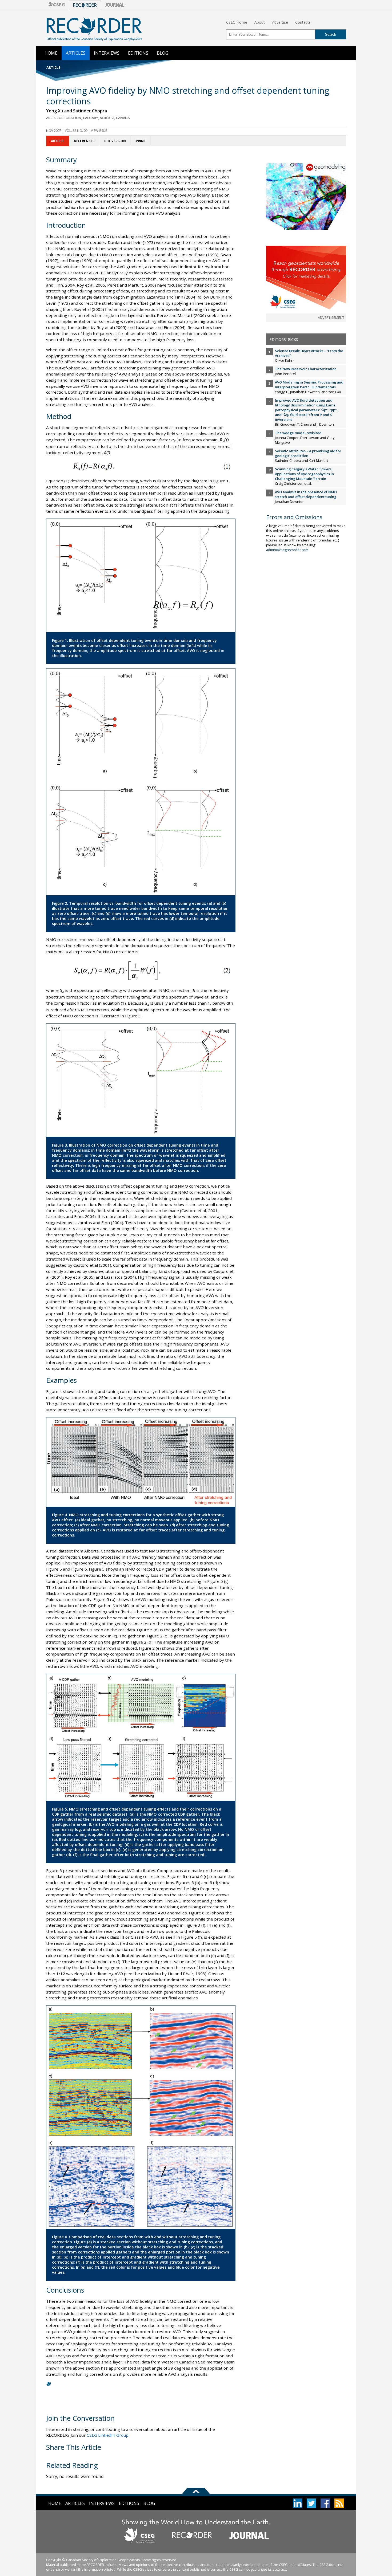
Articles (76, 53)
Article (58, 141)
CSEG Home (237, 22)
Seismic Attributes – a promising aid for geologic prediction (308, 453)
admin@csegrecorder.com (287, 550)
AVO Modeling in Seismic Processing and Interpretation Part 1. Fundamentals (309, 385)
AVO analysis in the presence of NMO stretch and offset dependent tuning (306, 494)
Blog (163, 53)
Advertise (280, 22)
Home (51, 53)
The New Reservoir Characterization (306, 369)
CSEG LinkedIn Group (108, 2435)
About (260, 22)
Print (141, 141)
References (84, 141)
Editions (138, 53)
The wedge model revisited (298, 433)
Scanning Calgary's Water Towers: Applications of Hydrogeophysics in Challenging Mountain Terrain (304, 474)
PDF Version (115, 141)
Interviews (107, 53)
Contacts (303, 22)
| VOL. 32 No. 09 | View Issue (77, 131)
